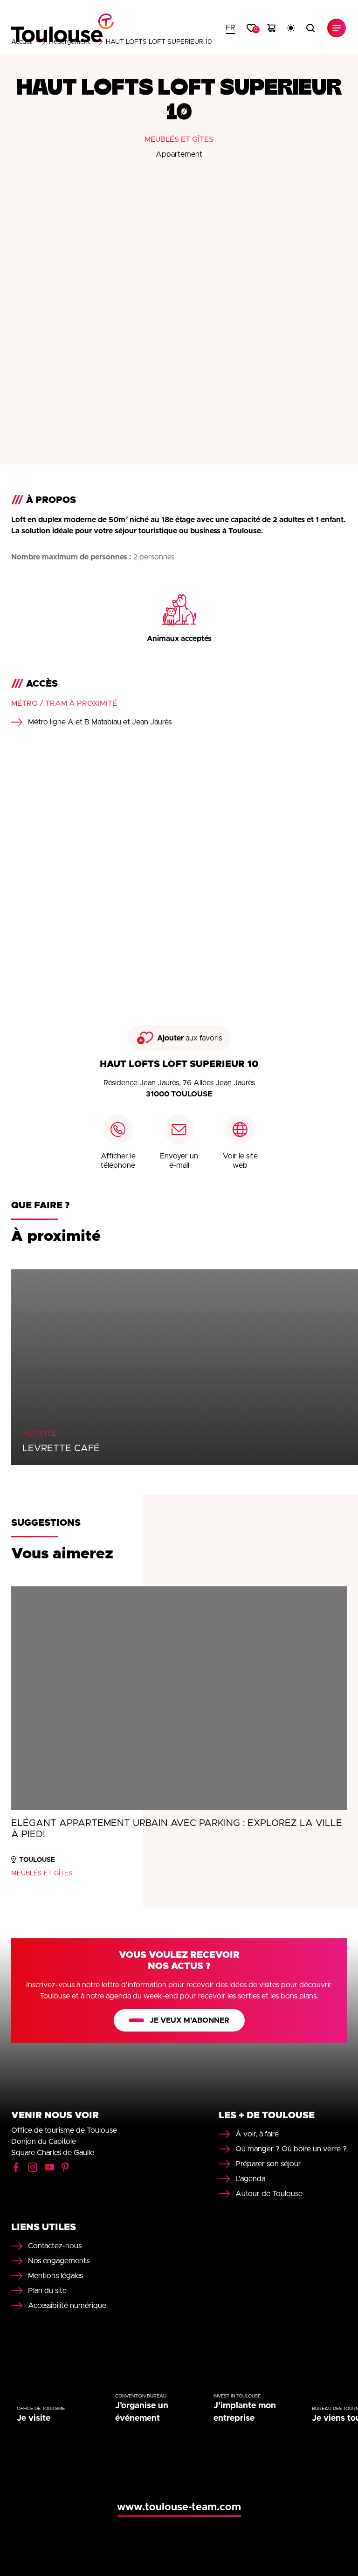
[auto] (291, 28)
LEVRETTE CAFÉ (61, 1448)
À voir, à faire (257, 2134)
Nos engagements (59, 2261)
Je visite (34, 2418)
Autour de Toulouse (269, 2194)
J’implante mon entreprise (245, 2412)
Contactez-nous (55, 2246)
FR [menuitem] (231, 28)
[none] (231, 28)
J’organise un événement (142, 2412)
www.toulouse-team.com (179, 2507)
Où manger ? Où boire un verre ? (291, 2149)
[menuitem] (231, 28)
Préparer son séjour (268, 2164)
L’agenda (250, 2179)
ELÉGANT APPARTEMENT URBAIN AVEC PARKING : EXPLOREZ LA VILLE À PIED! (177, 1829)
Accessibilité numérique (67, 2306)
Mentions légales (55, 2276)
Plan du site (47, 2291)
